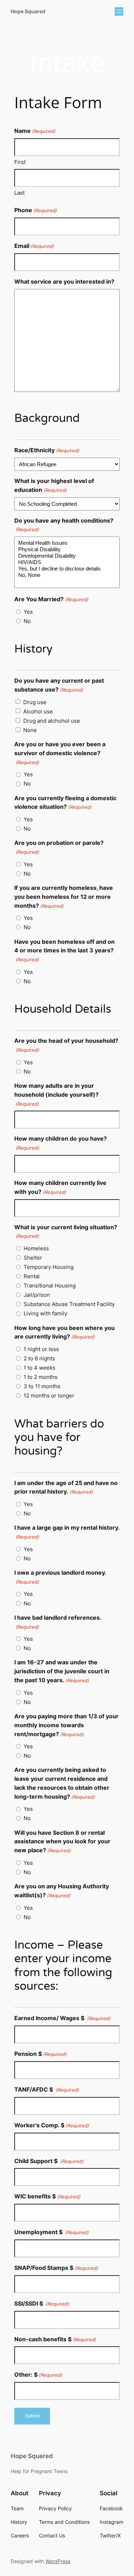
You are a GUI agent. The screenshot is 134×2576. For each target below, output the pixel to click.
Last (19, 193)
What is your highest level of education (54, 485)
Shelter (33, 1258)
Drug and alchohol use (52, 721)
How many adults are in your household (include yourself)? (56, 1094)
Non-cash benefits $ (55, 2339)
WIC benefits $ (47, 2196)
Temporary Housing (49, 1267)
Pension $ (40, 2054)
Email (34, 246)
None (30, 730)
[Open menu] (119, 11)
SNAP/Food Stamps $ (56, 2268)
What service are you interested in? (64, 281)
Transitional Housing (50, 1285)
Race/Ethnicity (47, 450)
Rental (32, 1276)
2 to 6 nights (39, 1358)
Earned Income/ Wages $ (62, 2018)
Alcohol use (38, 711)
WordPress (58, 2561)
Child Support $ (49, 2161)
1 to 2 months (41, 1377)
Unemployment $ (51, 2232)
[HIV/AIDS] (67, 562)
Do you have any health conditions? (64, 525)
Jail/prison (37, 1295)
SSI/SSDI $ (42, 2303)
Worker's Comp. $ (52, 2125)
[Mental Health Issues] (67, 543)
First (20, 162)
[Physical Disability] (67, 549)
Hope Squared (28, 11)
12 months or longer (49, 1396)
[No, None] (67, 575)
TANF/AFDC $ (47, 2089)
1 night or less (41, 1349)
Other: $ (38, 2375)
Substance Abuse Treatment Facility (69, 1304)
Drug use (35, 702)
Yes (28, 612)
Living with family (45, 1313)
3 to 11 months (42, 1386)
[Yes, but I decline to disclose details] (67, 569)
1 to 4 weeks (39, 1368)
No (27, 621)
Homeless (36, 1248)
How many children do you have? (61, 1143)
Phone (36, 210)
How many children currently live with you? (60, 1187)
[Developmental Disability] (67, 556)
